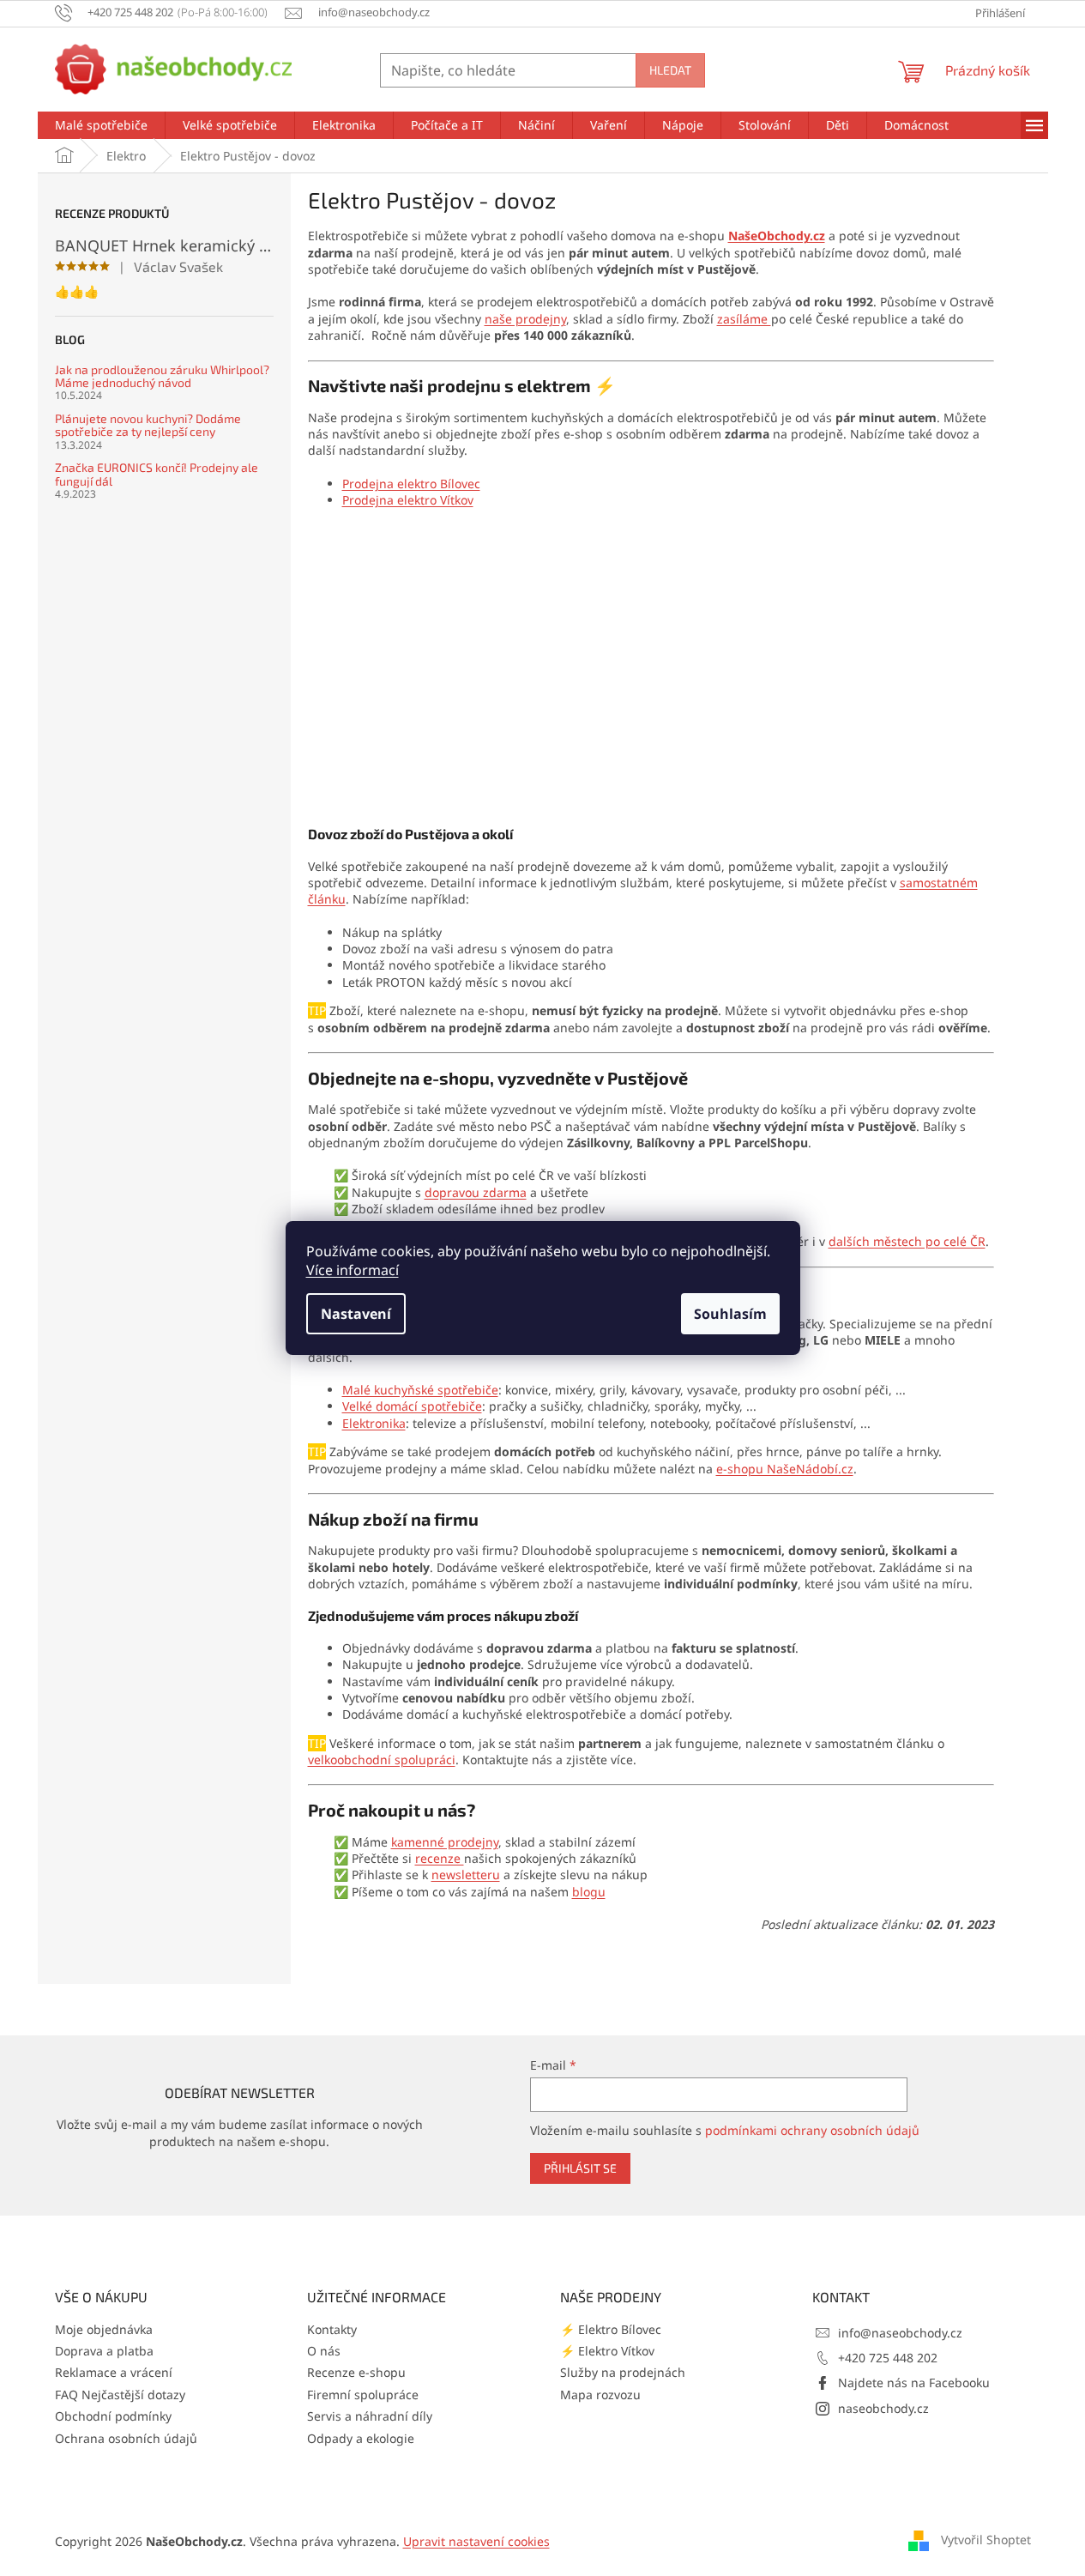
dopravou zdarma (476, 1192)
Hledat (670, 70)
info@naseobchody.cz (900, 2333)
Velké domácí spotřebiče (412, 1406)
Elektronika (374, 1423)
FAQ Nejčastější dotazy (120, 2395)
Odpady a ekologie (361, 2438)
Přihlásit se (580, 2168)
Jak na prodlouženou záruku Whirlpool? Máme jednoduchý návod (162, 376)
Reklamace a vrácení (114, 2372)
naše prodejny (525, 319)
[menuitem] (101, 125)
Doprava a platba (104, 2351)
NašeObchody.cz (777, 236)
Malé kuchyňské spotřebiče (420, 1390)
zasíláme (744, 319)
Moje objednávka (104, 2329)
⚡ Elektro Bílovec (611, 2329)
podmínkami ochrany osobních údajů (812, 2130)
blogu (589, 1892)
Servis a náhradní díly (370, 2416)
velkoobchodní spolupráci (382, 1760)
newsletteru (466, 1875)
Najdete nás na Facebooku (914, 2382)
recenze (440, 1858)
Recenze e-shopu (356, 2372)
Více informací (353, 1270)
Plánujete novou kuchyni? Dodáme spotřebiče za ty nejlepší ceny (148, 425)
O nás (324, 2351)
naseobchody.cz (883, 2408)
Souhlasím (730, 1314)
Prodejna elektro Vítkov (408, 500)
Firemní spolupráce (363, 2395)
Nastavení (356, 1314)
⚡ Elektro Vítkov (607, 2351)
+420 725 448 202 (888, 2358)
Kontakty (332, 2329)
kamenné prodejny (445, 1842)
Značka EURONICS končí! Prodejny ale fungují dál (157, 474)
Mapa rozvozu (600, 2395)
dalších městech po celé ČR (907, 1241)
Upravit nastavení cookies (476, 2541)
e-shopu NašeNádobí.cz (785, 1469)
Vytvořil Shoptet (986, 2540)
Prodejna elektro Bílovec (411, 484)
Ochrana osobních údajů (126, 2438)
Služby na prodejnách (623, 2372)
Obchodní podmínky (113, 2416)
